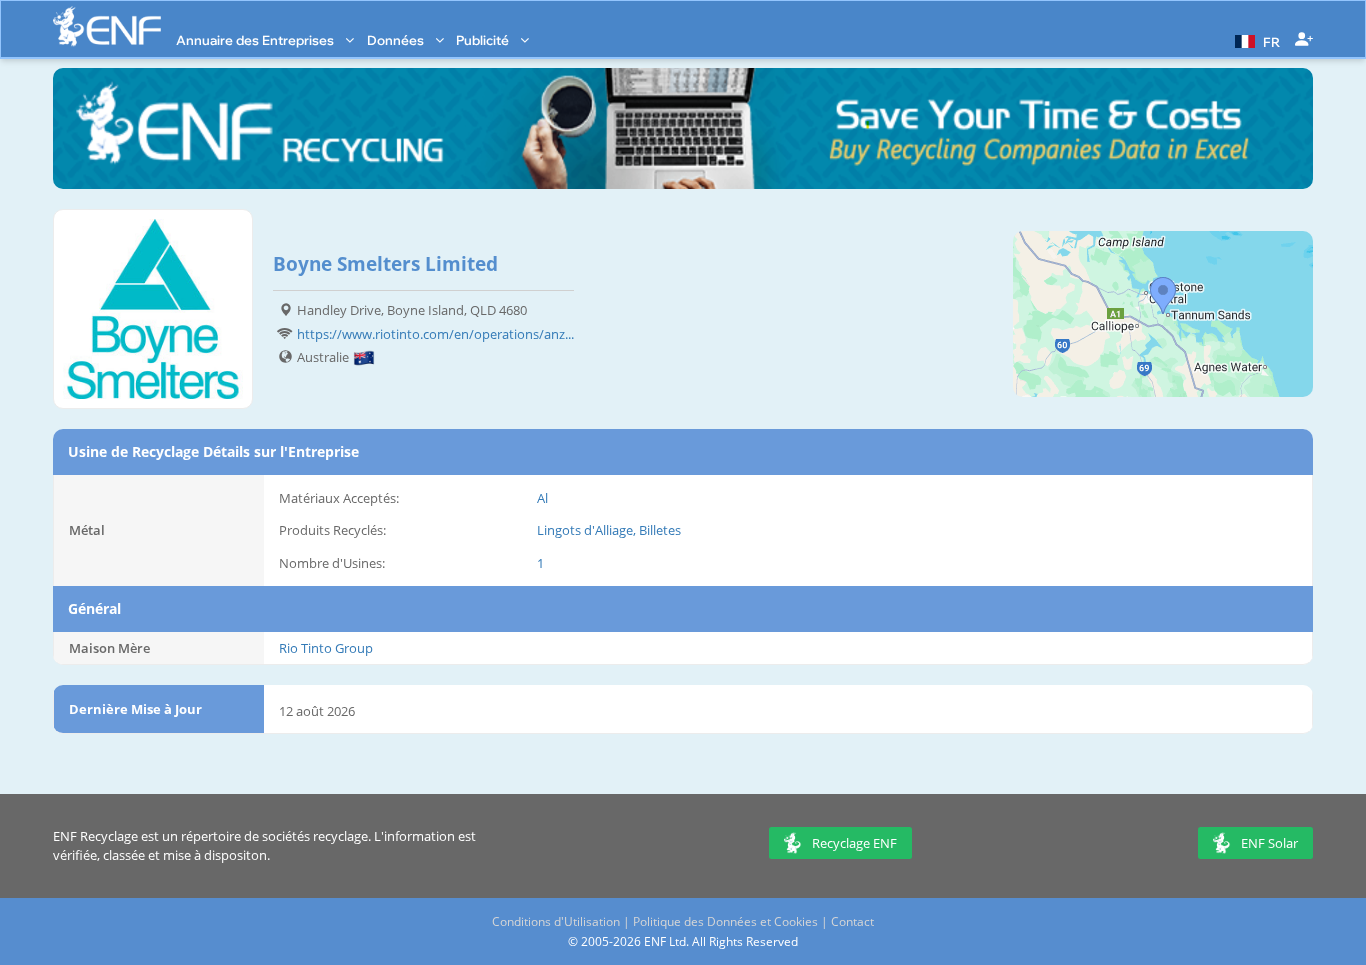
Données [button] (397, 40)
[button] (1255, 40)
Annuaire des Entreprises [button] (256, 40)
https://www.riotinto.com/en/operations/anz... (435, 334)
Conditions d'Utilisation (556, 921)
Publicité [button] (484, 40)
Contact (852, 921)
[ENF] (107, 26)
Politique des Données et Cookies (725, 921)
